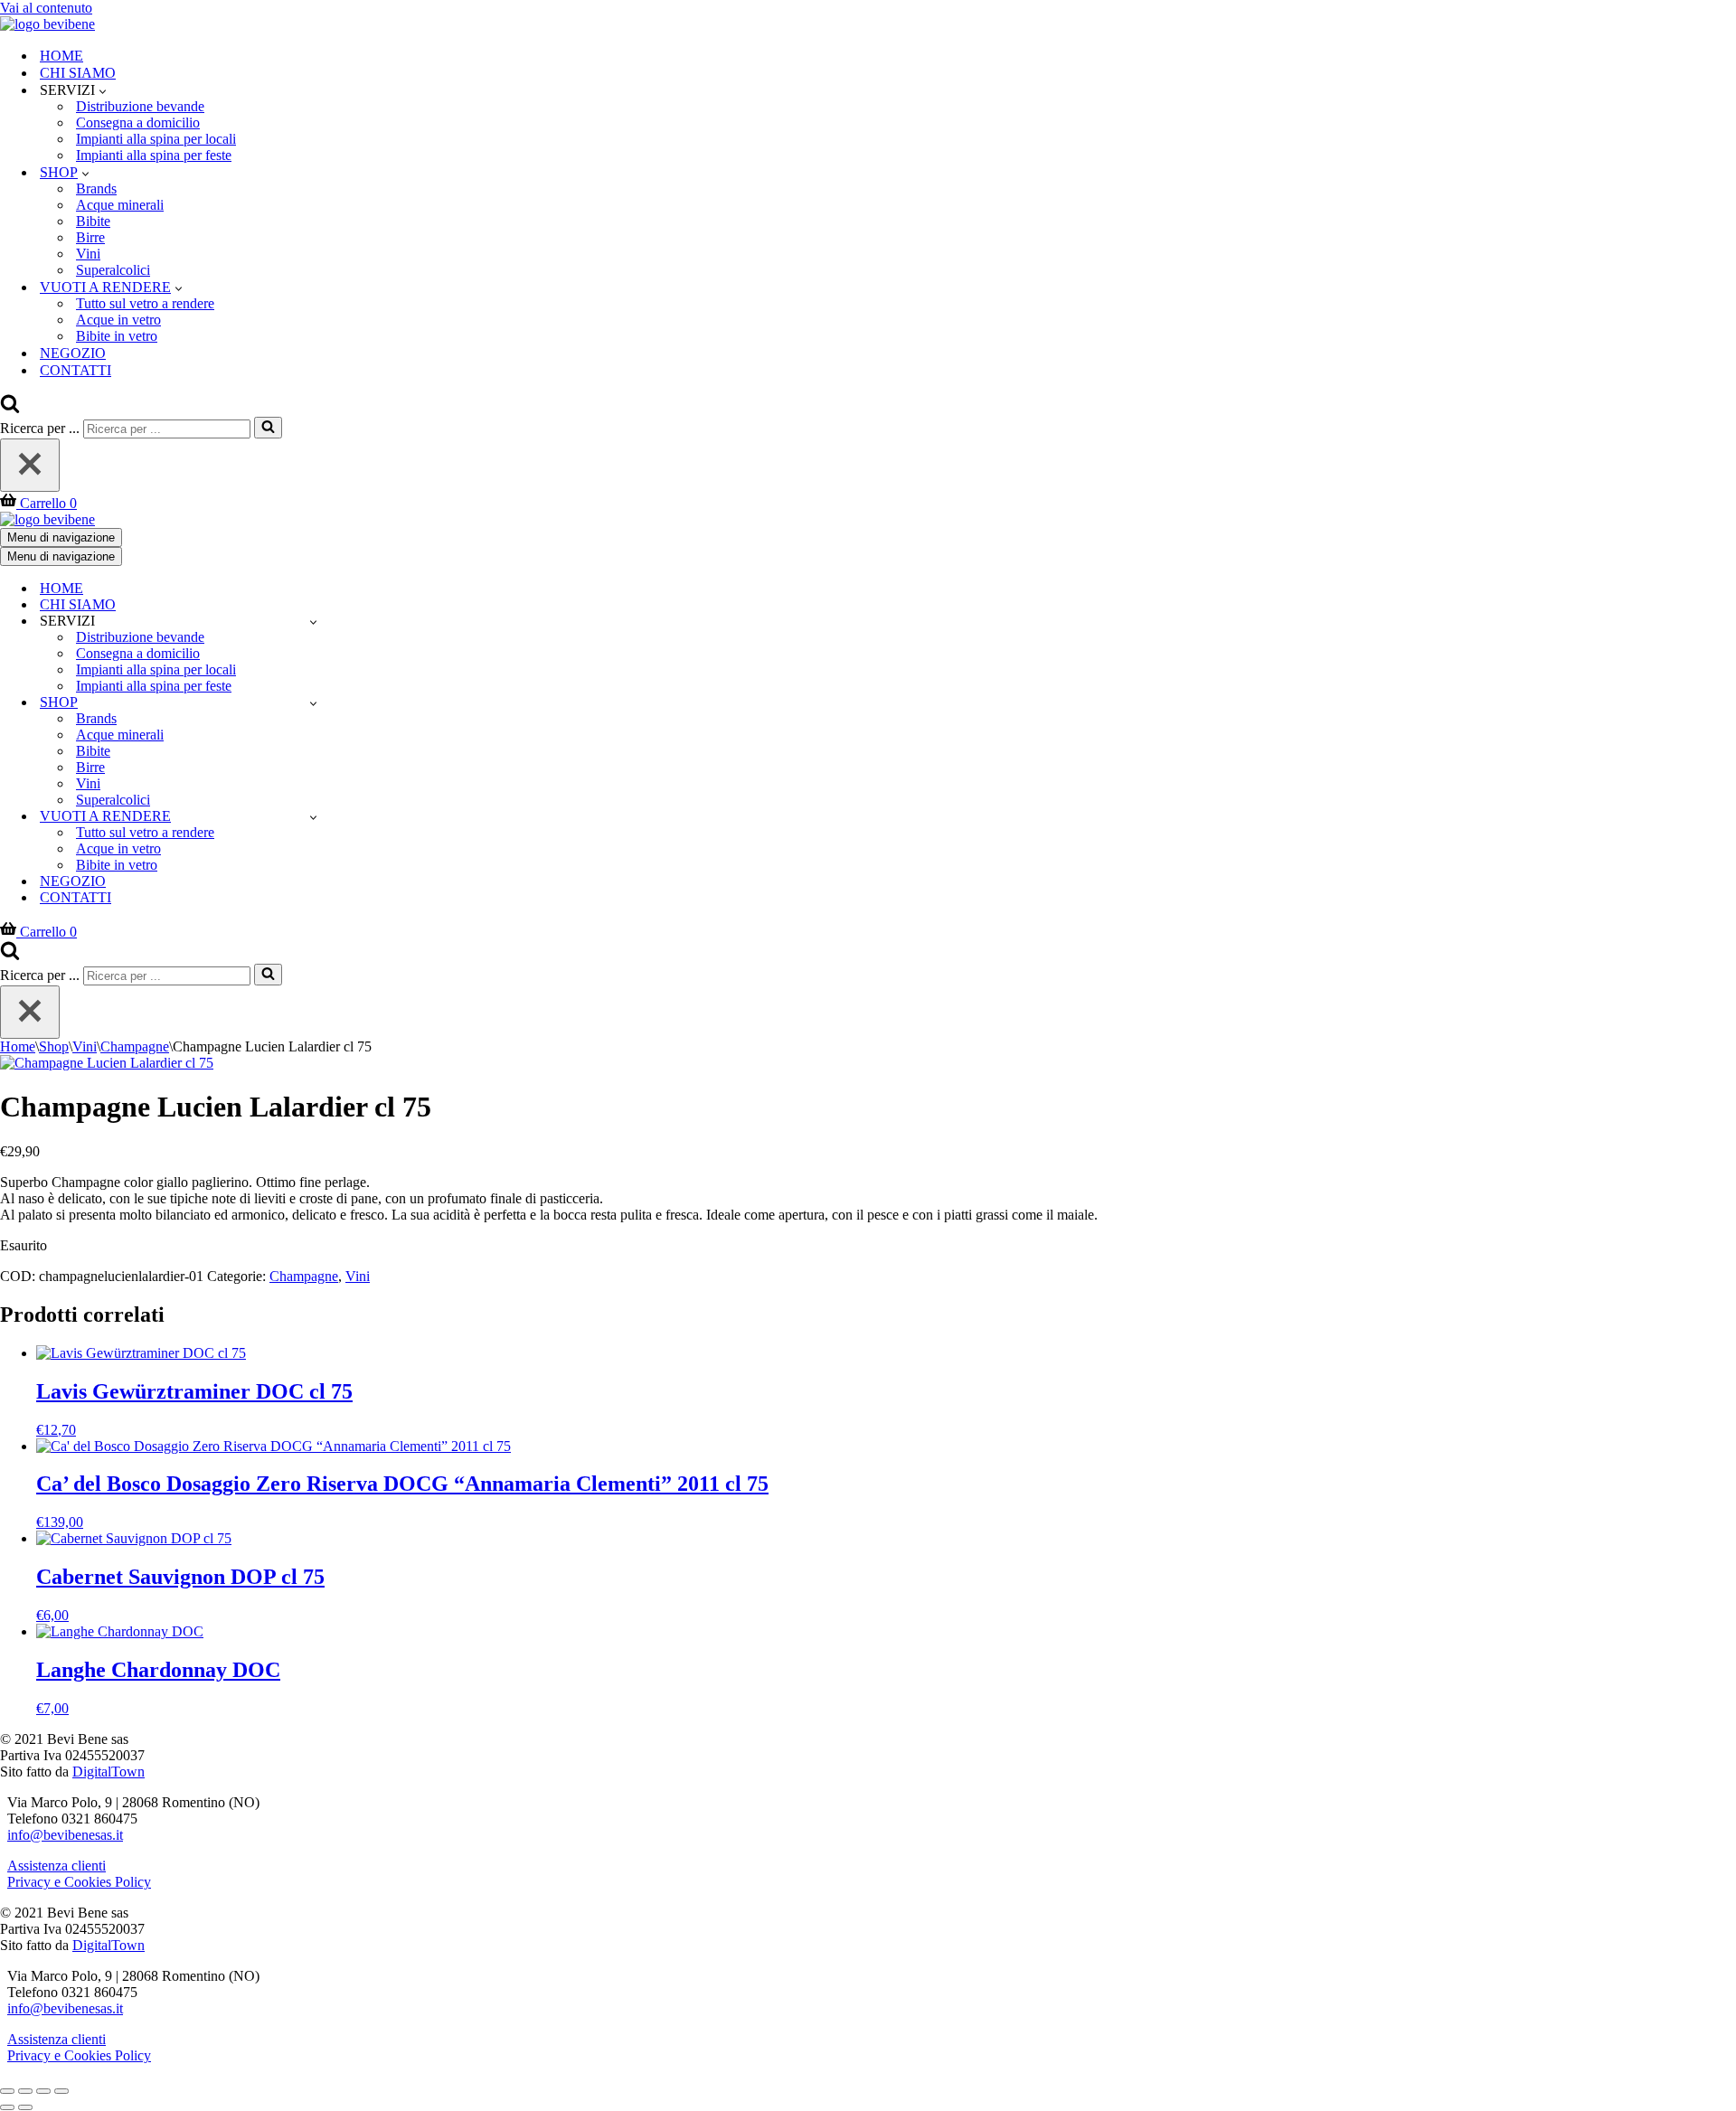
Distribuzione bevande (140, 106)
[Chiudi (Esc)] (61, 2091)
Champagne (135, 1046)
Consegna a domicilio (138, 123)
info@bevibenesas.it (65, 1835)
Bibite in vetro (117, 336)
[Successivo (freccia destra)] (25, 2107)
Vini (88, 254)
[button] (103, 90)
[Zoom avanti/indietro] (7, 2091)
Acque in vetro (118, 320)
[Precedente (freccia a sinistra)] (7, 2107)
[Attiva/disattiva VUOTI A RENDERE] (313, 817)
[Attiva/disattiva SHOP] (313, 703)
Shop (54, 1046)
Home (18, 1046)
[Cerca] (10, 408)
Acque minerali (120, 205)
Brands (96, 188)
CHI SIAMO (78, 73)
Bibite (93, 221)
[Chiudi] (30, 465)
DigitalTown (108, 1772)
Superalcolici (113, 270)
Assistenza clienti (57, 1866)
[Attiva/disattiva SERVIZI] (313, 622)
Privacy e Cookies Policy (79, 1882)
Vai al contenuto (46, 8)
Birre (90, 237)
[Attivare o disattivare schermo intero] (25, 2091)
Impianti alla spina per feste (154, 155)
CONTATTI (75, 370)
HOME (61, 56)
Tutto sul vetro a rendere (145, 303)
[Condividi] (43, 2091)
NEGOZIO (73, 353)
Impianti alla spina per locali (156, 139)
